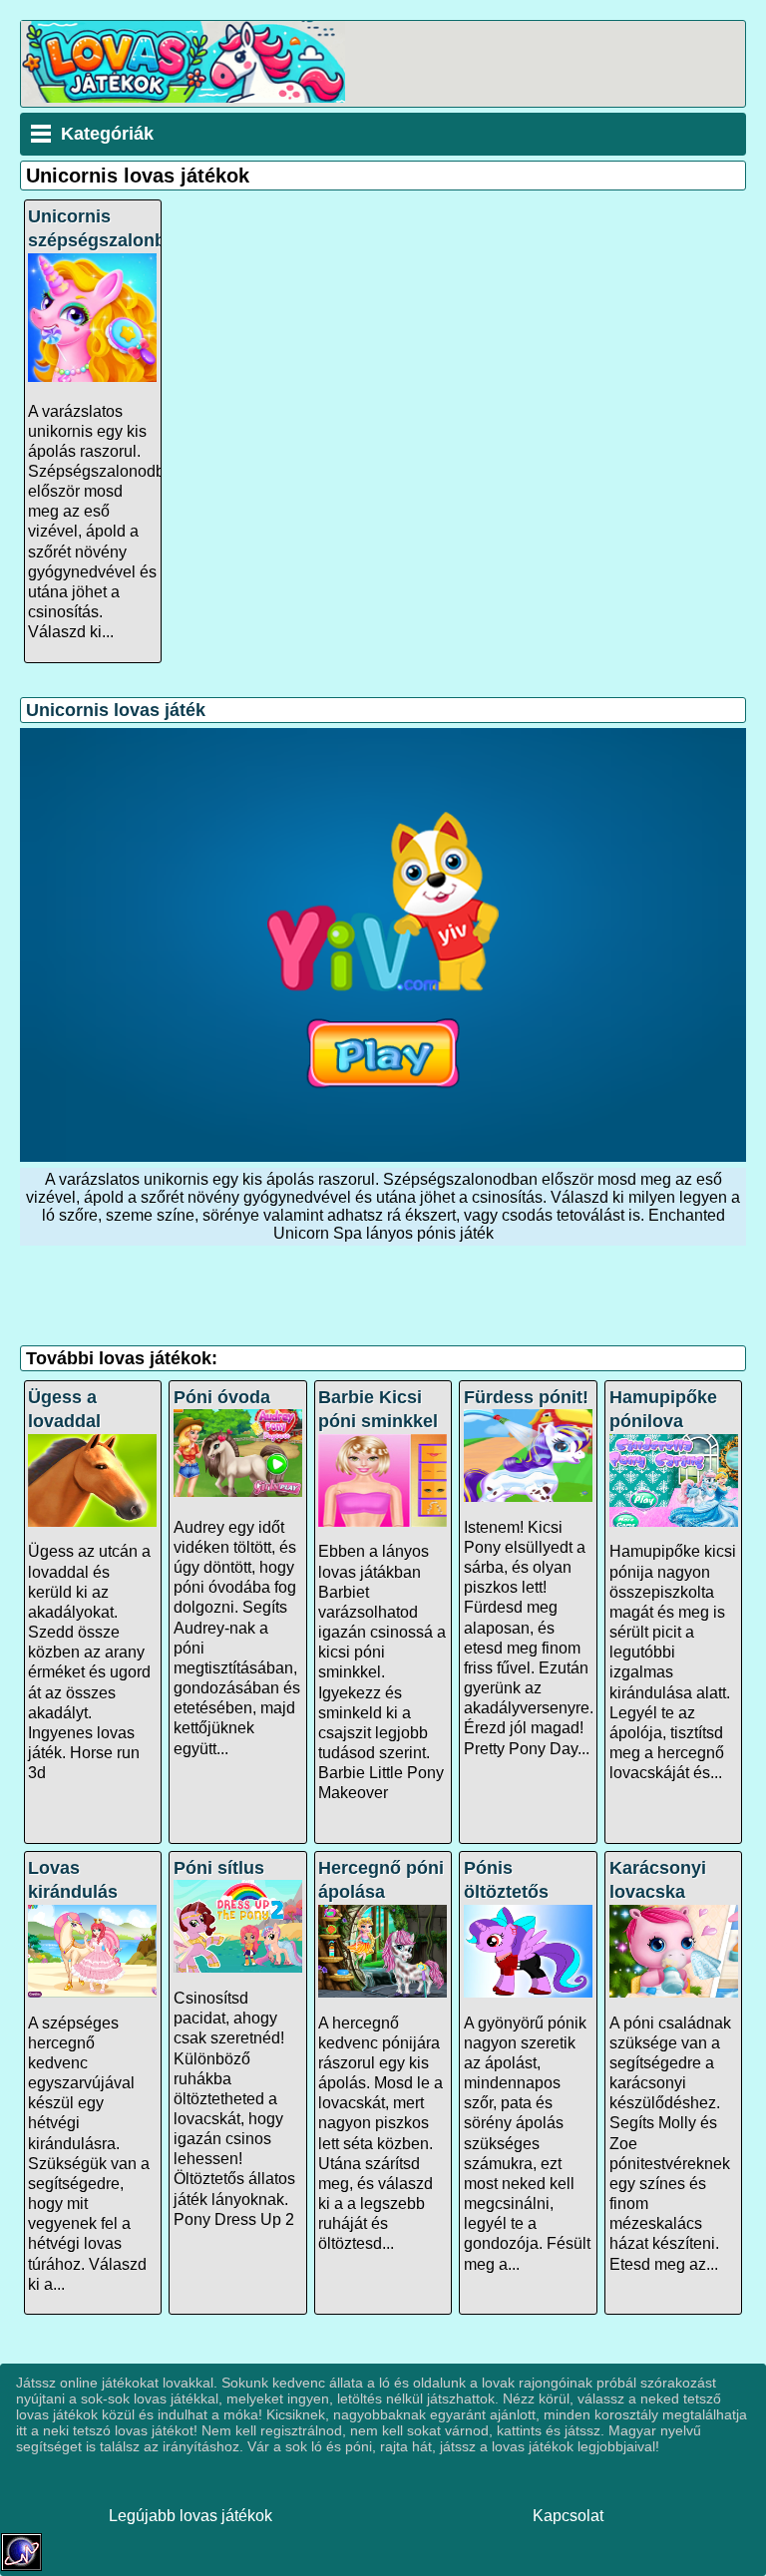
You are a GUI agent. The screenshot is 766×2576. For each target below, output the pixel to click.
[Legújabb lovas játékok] (183, 97)
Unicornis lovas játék (116, 710)
